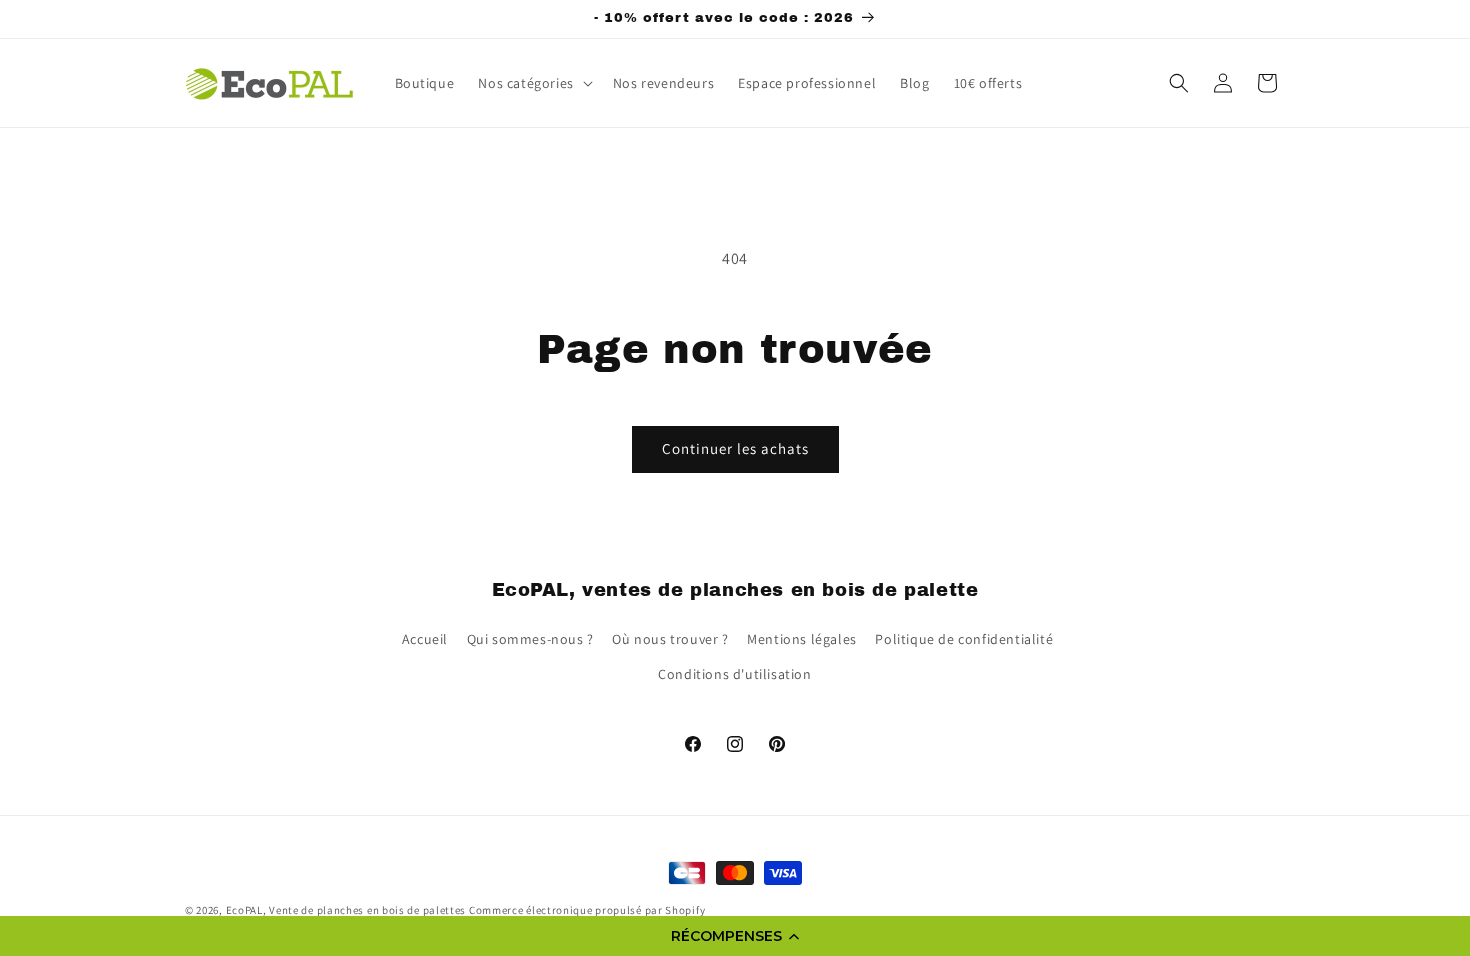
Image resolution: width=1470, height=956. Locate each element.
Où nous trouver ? (670, 639)
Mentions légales (802, 639)
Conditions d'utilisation (734, 674)
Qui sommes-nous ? (530, 639)
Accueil (425, 639)
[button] (735, 936)
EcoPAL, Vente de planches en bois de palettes (346, 910)
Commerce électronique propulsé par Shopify (587, 910)
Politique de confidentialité (964, 639)
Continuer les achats (735, 448)
